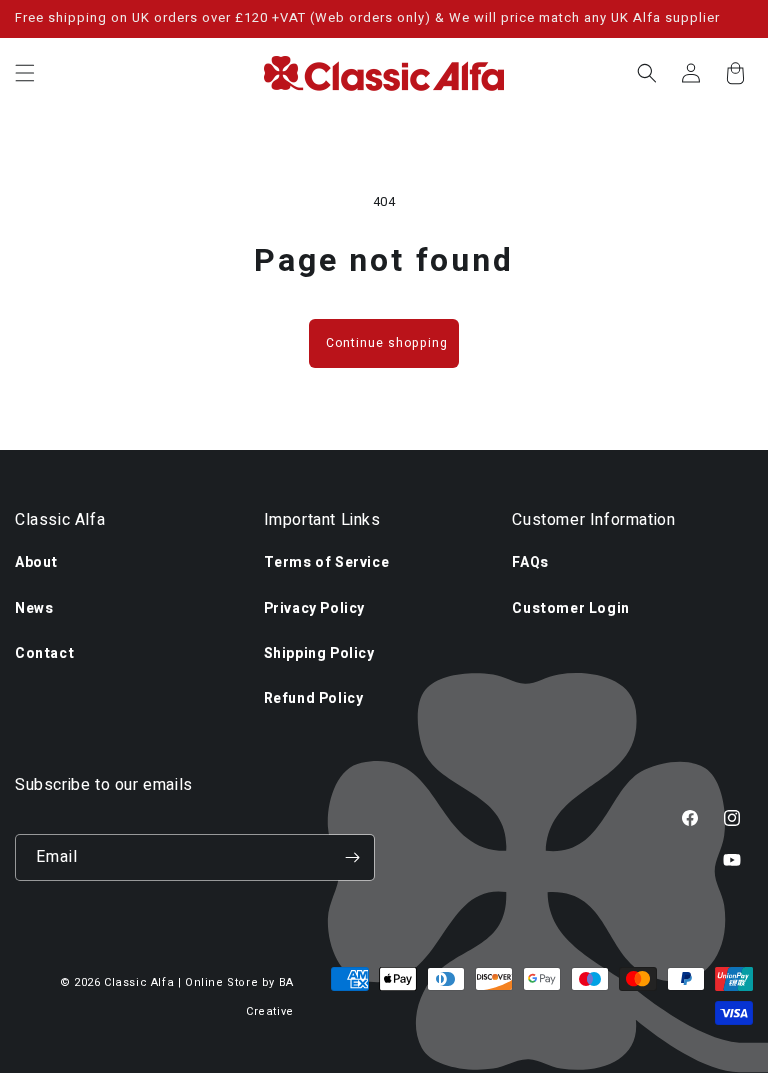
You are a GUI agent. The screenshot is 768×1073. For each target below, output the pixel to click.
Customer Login (570, 608)
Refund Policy (314, 698)
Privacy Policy (314, 608)
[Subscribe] (352, 857)
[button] (25, 73)
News (34, 608)
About (36, 562)
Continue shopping (387, 343)
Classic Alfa (139, 982)
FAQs (530, 562)
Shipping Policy (319, 653)
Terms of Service (327, 562)
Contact (44, 653)
